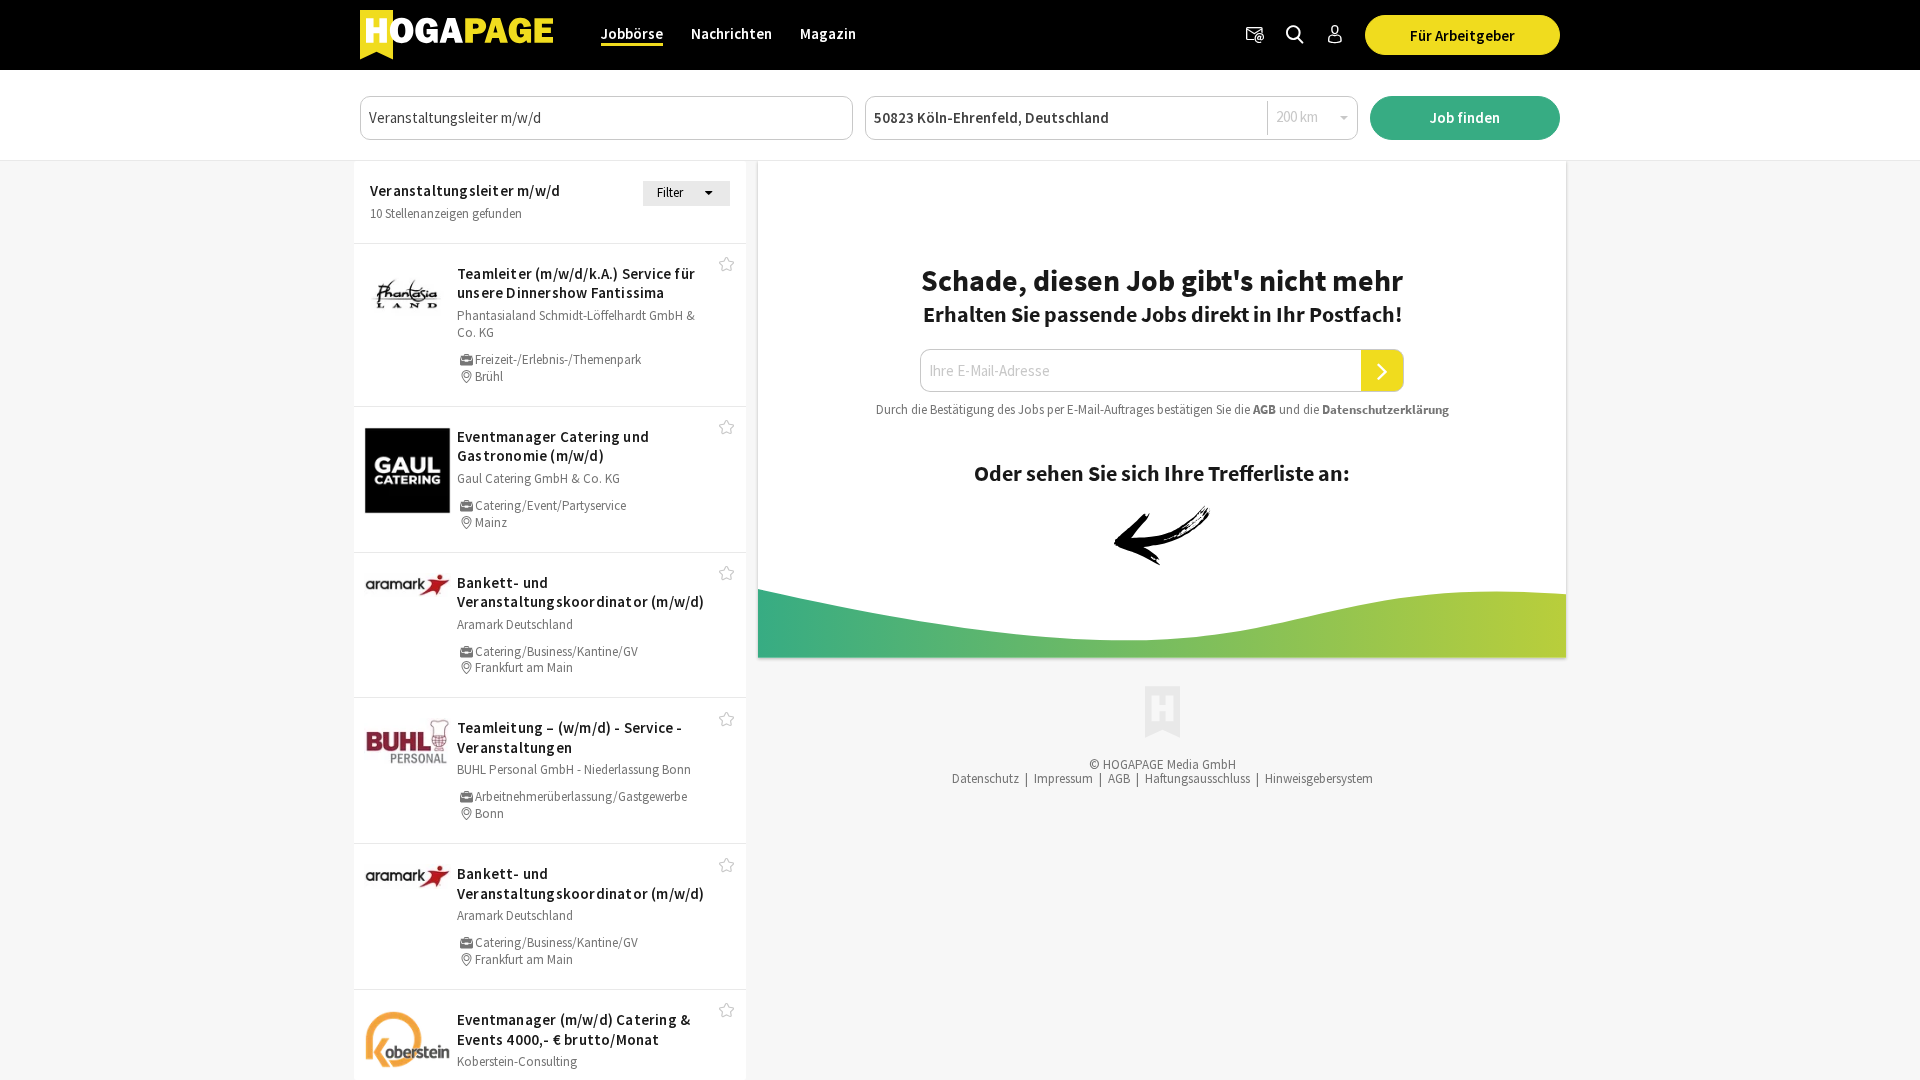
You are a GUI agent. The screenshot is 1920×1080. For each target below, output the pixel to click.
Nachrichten (731, 33)
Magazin (828, 33)
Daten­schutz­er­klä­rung (1385, 409)
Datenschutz (985, 778)
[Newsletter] (1255, 35)
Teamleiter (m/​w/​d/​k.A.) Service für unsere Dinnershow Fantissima (576, 283)
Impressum (1063, 778)
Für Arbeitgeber (1462, 35)
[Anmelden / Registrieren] (1335, 35)
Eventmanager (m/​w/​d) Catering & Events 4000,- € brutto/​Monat (573, 1029)
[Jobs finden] (1295, 35)
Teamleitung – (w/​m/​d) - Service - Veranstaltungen (570, 737)
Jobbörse (632, 33)
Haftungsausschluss (1197, 778)
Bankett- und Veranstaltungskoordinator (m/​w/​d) (581, 592)
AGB (1264, 409)
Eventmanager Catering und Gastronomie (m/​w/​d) (553, 446)
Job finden (1465, 117)
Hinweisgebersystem (1319, 778)
